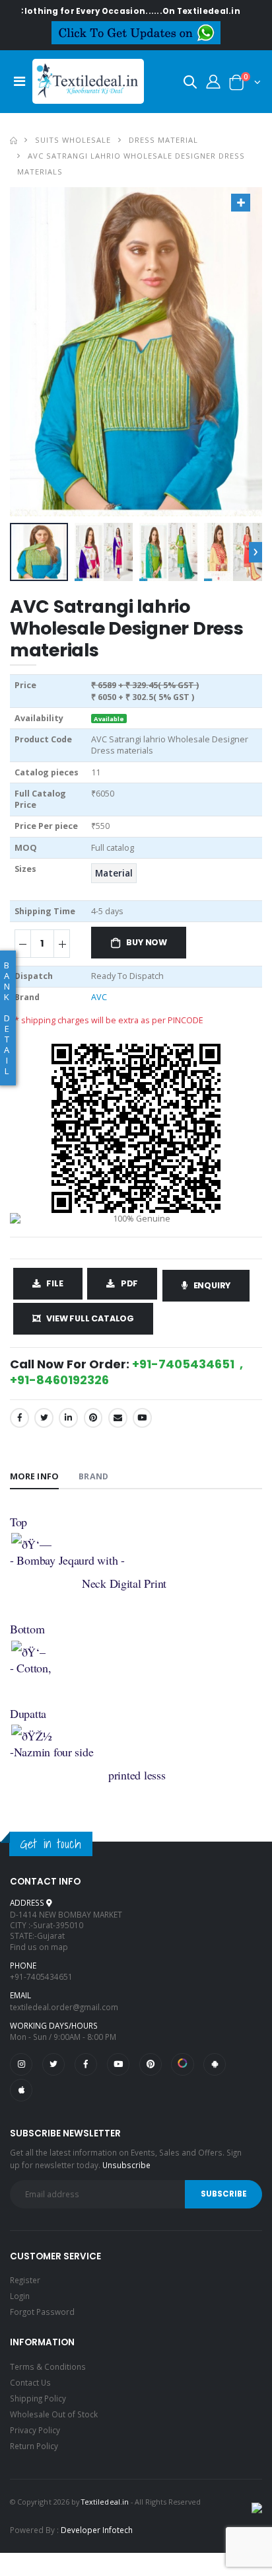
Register (25, 2280)
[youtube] (142, 1418)
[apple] (21, 2090)
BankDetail (7, 1018)
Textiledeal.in (105, 2502)
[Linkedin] (68, 1418)
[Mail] (118, 1418)
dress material (163, 140)
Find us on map (39, 1947)
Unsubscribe (126, 2165)
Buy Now (147, 942)
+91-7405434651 (41, 1976)
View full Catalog (90, 1318)
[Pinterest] (93, 1418)
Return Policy (34, 2446)
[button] (190, 84)
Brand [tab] (93, 1476)
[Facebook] (19, 1418)
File (54, 1283)
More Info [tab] (34, 1476)
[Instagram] (21, 2064)
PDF (129, 1283)
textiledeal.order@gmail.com (64, 2007)
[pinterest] (151, 2064)
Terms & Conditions (48, 2366)
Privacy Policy (35, 2430)
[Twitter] (44, 1418)
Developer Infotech (97, 2530)
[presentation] (255, 552)
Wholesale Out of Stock (54, 2414)
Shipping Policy (38, 2398)
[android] (215, 2064)
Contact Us (30, 2382)
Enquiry (212, 1285)
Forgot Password (42, 2312)
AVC (99, 997)
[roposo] (182, 2064)
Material (114, 873)
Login (20, 2296)
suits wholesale (73, 140)
